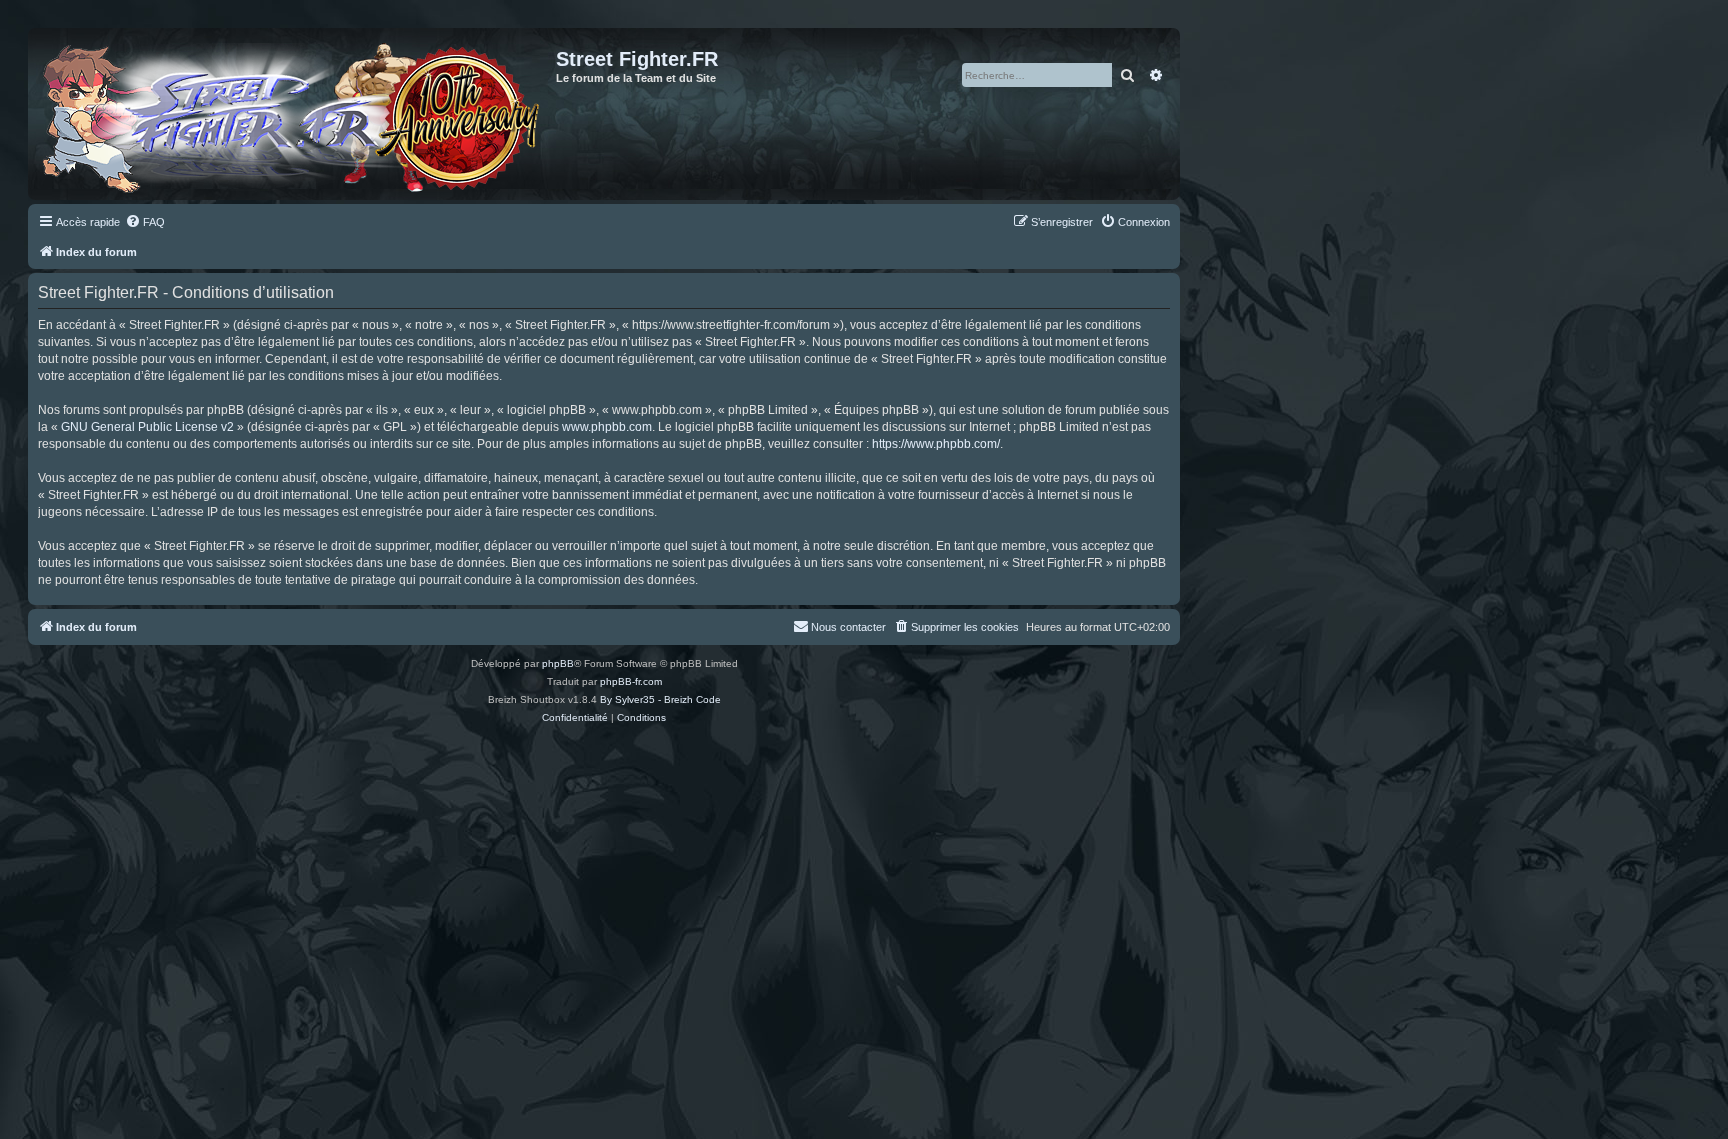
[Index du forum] (294, 114)
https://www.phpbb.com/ (936, 444)
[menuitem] (145, 222)
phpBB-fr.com (631, 681)
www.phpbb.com (607, 427)
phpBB (558, 663)
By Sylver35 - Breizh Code (660, 699)
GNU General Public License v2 (147, 427)
